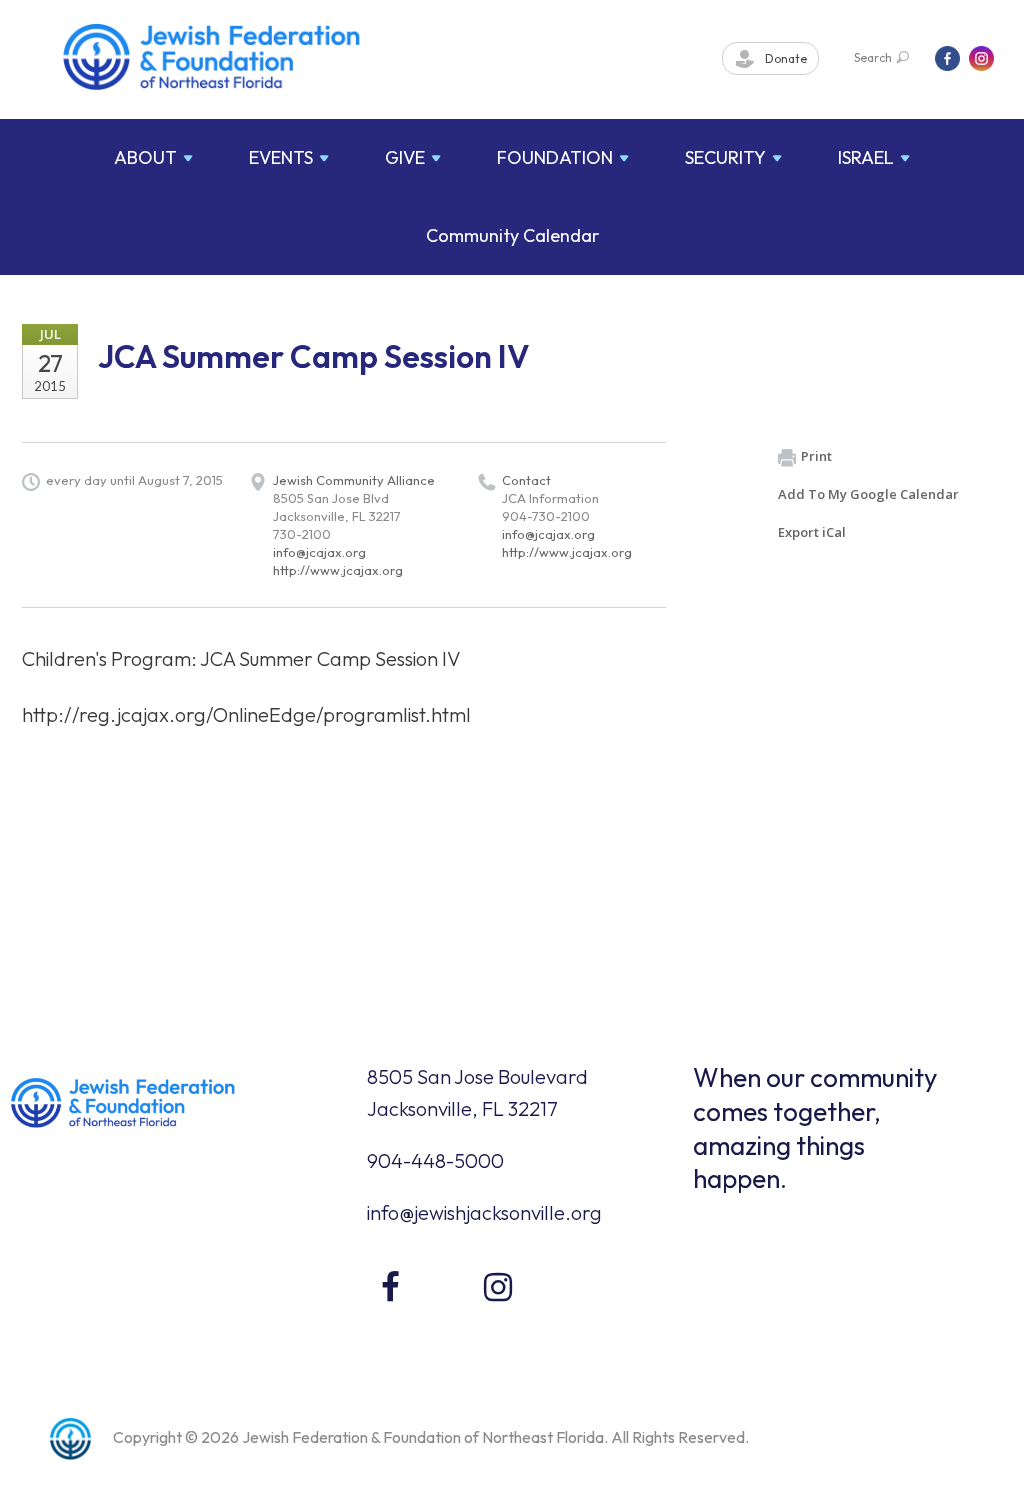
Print (816, 456)
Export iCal (812, 532)
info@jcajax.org (319, 552)
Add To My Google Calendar (868, 494)
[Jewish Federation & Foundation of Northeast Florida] (212, 57)
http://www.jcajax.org (338, 570)
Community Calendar (512, 235)
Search (873, 57)
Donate (784, 58)
